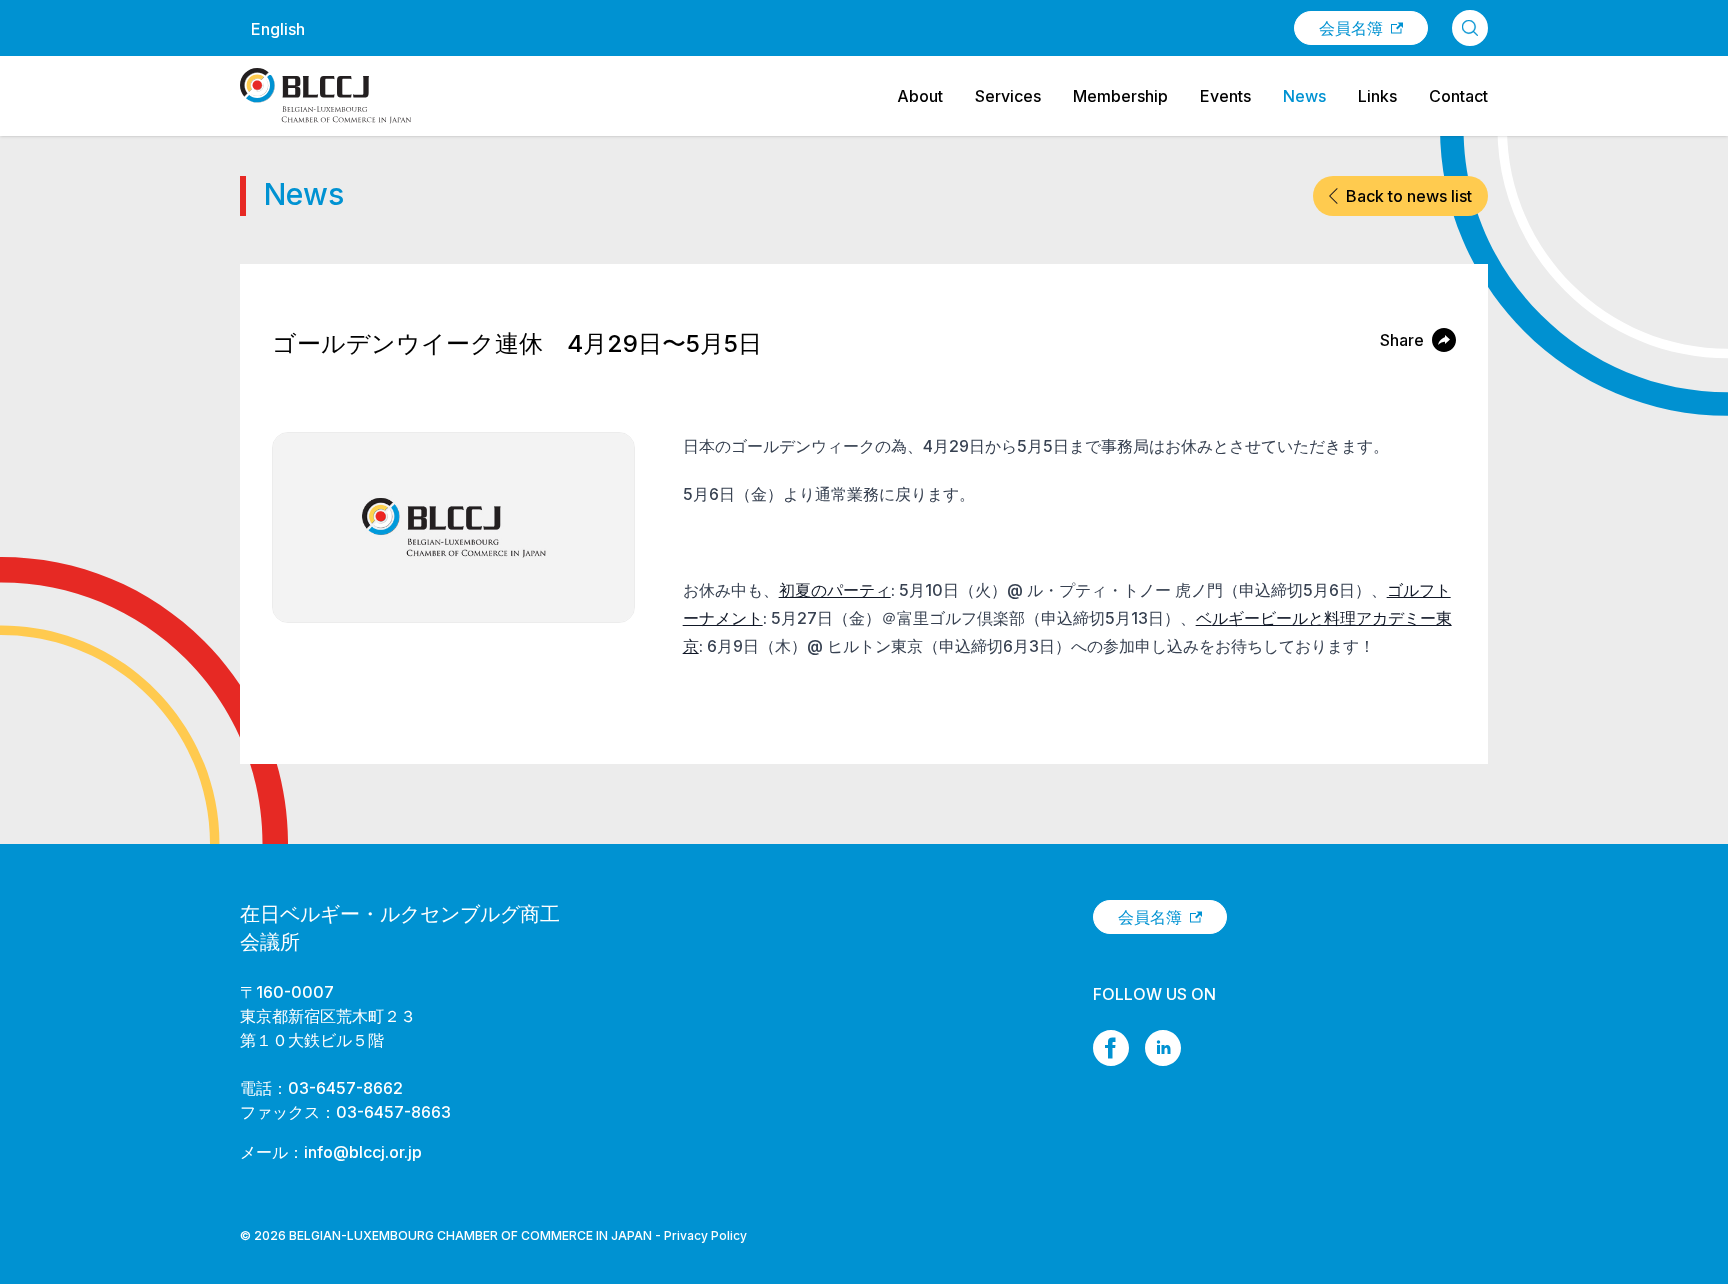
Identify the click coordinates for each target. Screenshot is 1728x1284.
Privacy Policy (705, 1235)
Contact (1458, 96)
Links (1377, 96)
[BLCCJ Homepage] (325, 96)
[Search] (1470, 28)
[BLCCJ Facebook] (1111, 1048)
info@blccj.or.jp (363, 1152)
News (1304, 96)
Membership (1120, 96)
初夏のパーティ (835, 590)
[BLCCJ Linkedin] (1163, 1048)
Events (1225, 96)
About (920, 96)
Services (1008, 96)
